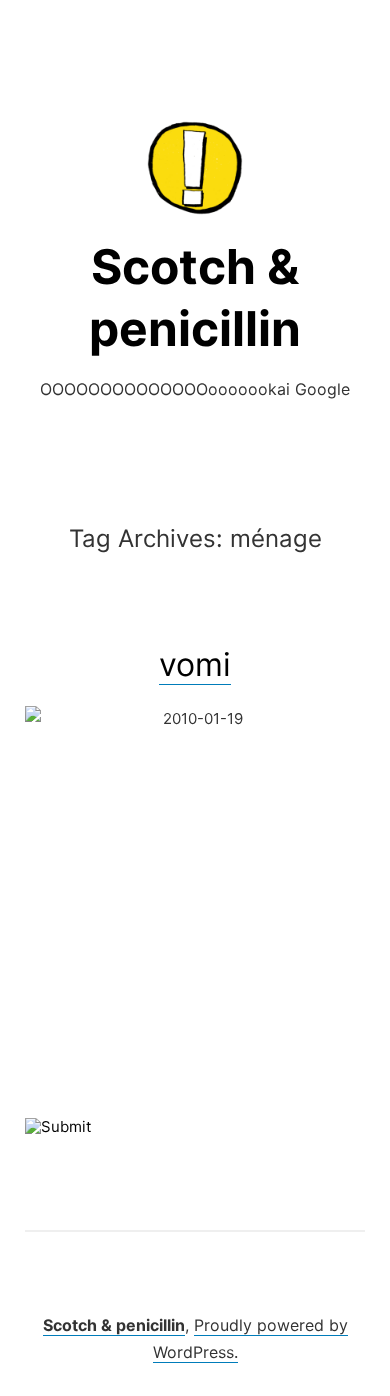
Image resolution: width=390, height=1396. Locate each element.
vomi (195, 664)
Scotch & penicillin (114, 1325)
